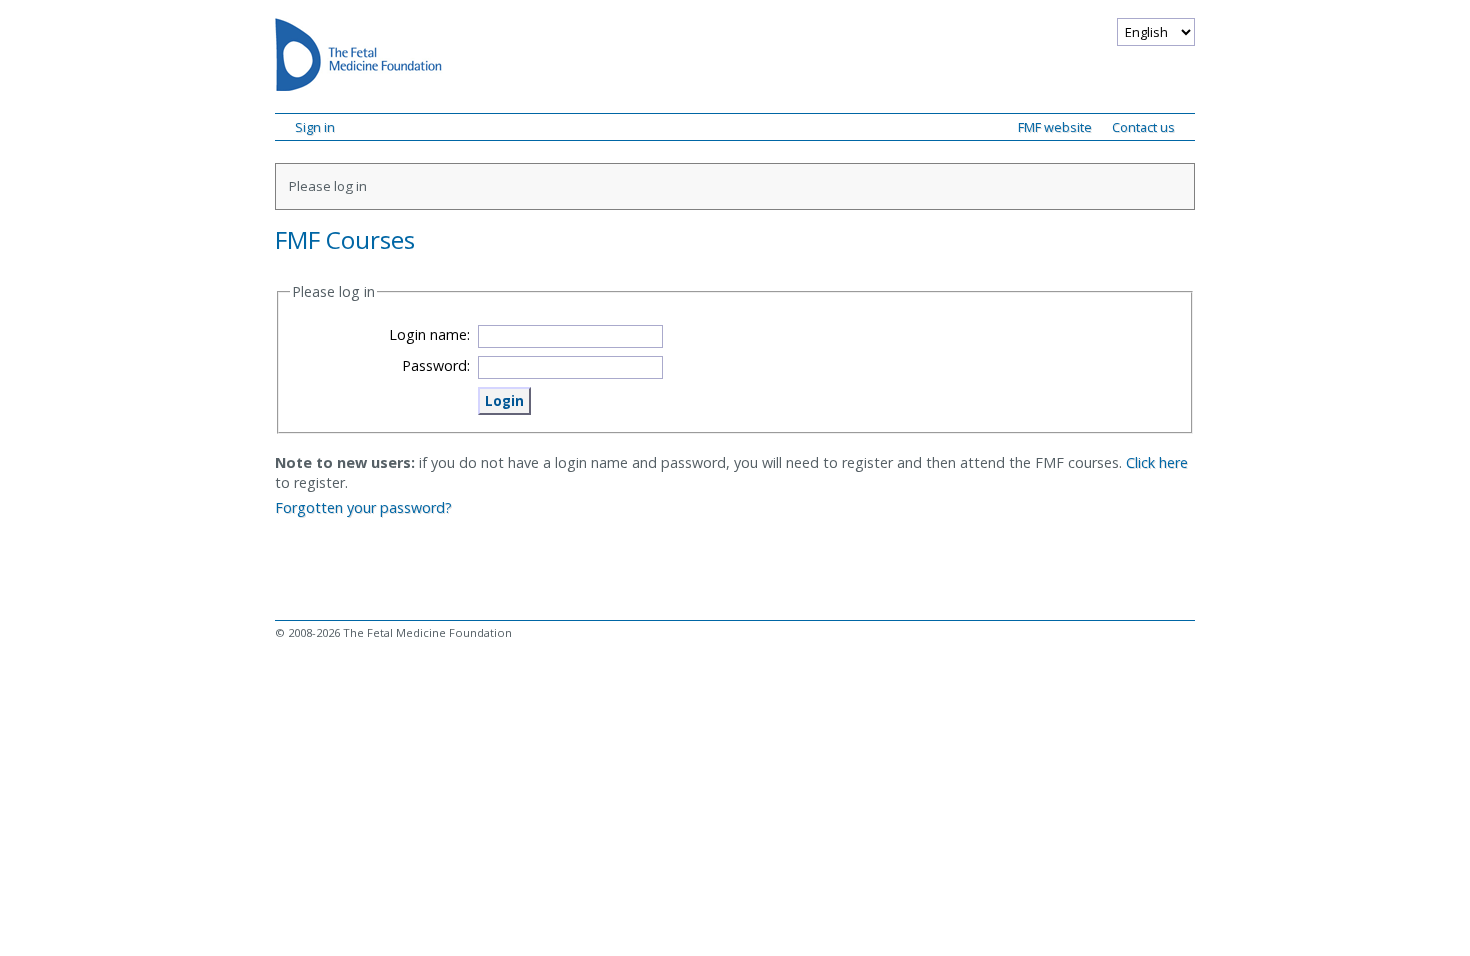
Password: (436, 365)
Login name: (429, 334)
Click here (1157, 462)
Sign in (315, 127)
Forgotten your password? (363, 507)
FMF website (1055, 127)
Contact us (1143, 127)
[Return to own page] (359, 58)
